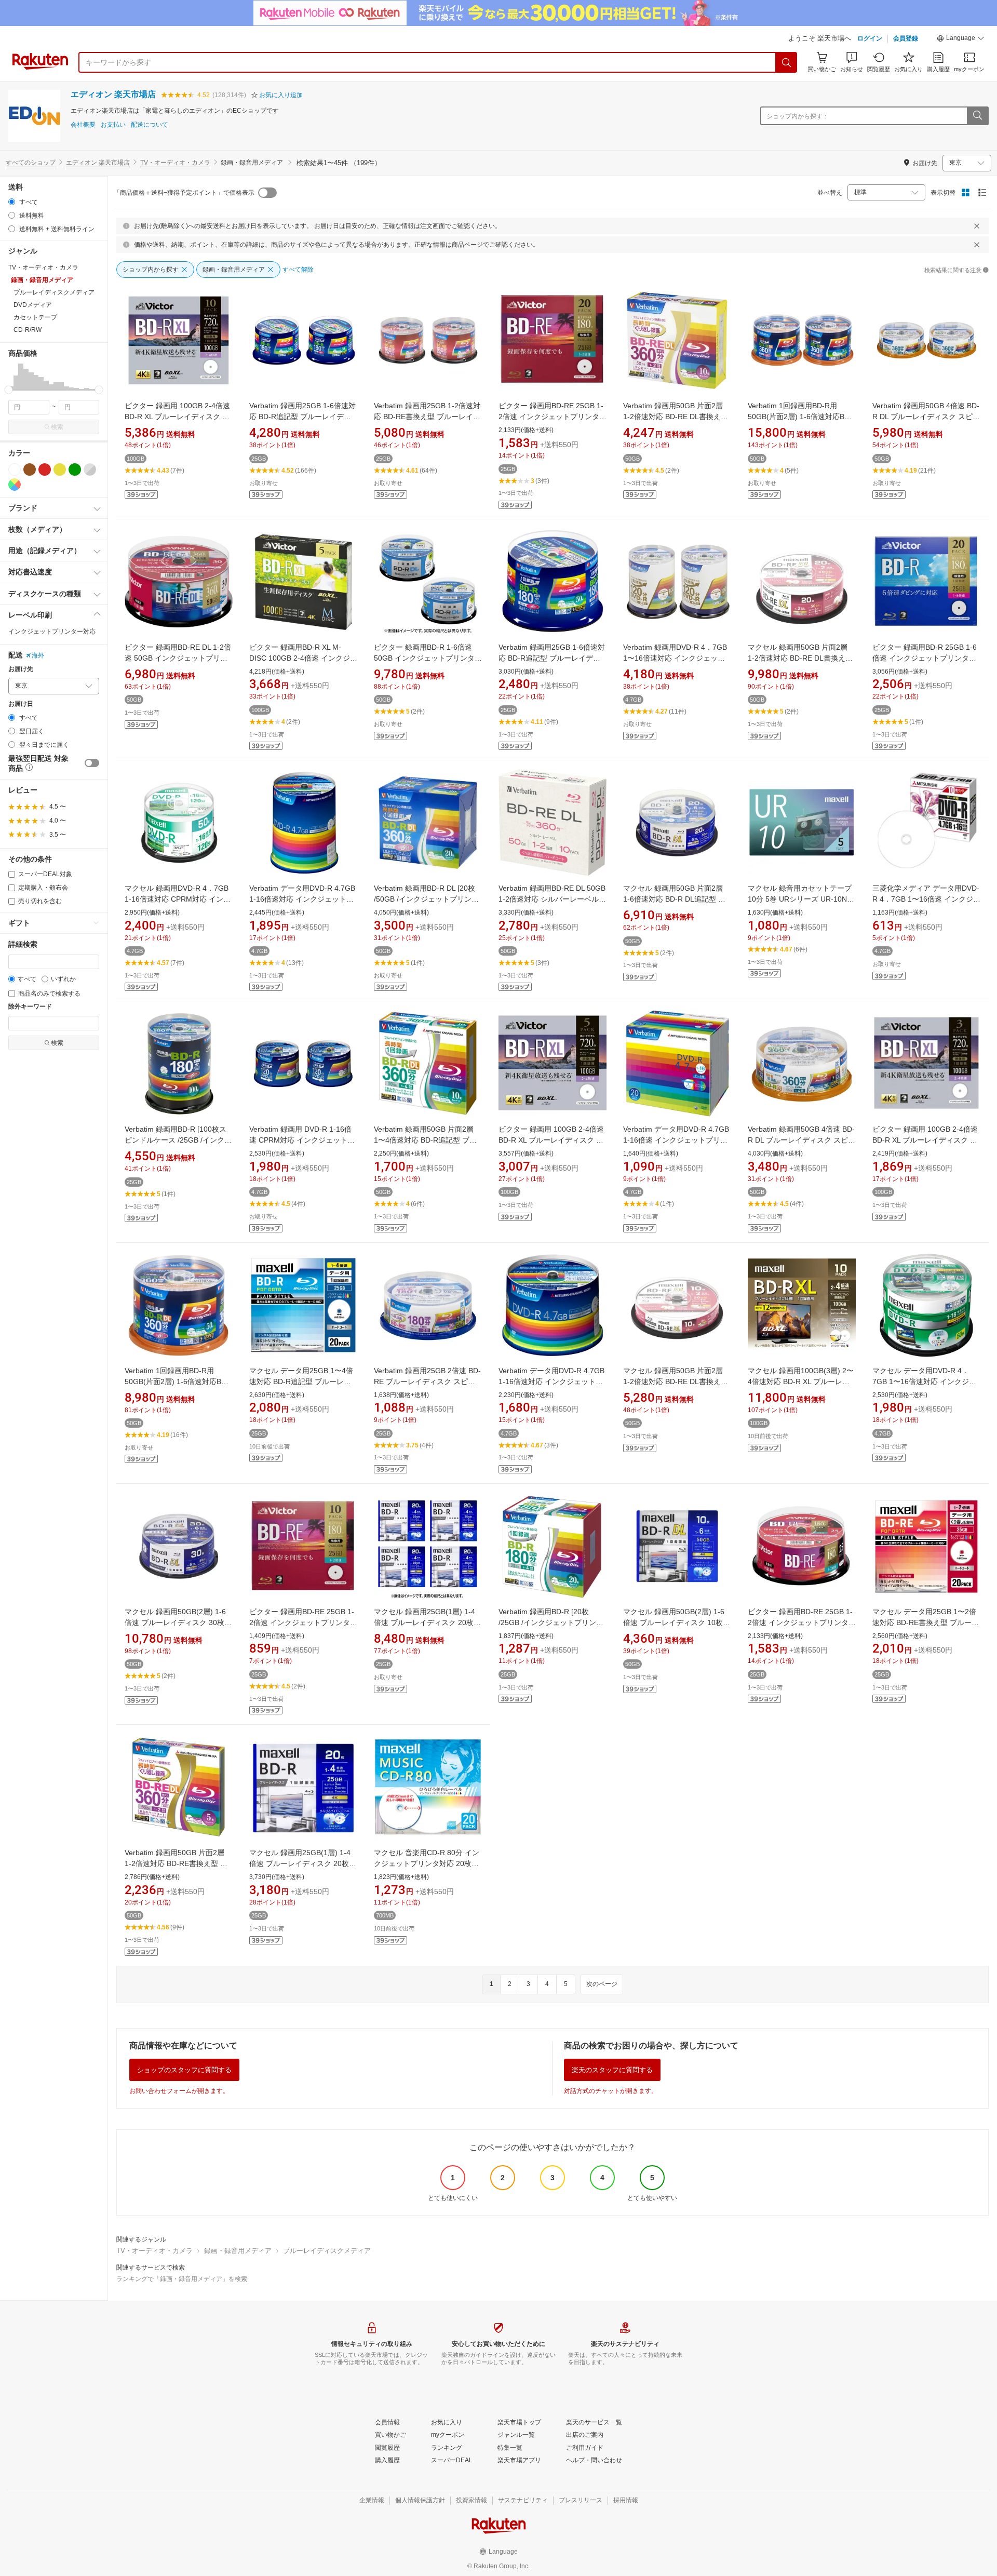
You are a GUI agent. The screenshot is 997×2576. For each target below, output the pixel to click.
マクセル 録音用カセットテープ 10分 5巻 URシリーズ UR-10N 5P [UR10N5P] (800, 899)
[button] (961, 39)
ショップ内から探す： (798, 116)
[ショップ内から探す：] (977, 116)
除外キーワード (30, 1007)
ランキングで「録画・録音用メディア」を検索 (182, 2279)
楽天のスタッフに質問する (612, 2070)
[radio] (12, 202)
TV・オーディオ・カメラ (175, 163)
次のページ (602, 1984)
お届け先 (21, 669)
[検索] (787, 62)
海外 (38, 655)
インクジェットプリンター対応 (52, 632)
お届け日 (21, 704)
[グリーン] (75, 469)
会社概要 (83, 125)
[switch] (92, 763)
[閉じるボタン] (977, 226)
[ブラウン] (30, 469)
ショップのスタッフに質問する (184, 2070)
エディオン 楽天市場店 (113, 94)
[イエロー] (60, 469)
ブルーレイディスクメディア (327, 2251)
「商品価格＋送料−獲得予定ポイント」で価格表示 (184, 193)
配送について (150, 125)
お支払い (113, 125)
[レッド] (45, 469)
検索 (57, 427)
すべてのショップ (31, 163)
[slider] (9, 390)
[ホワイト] (15, 469)
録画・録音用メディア (238, 2251)
